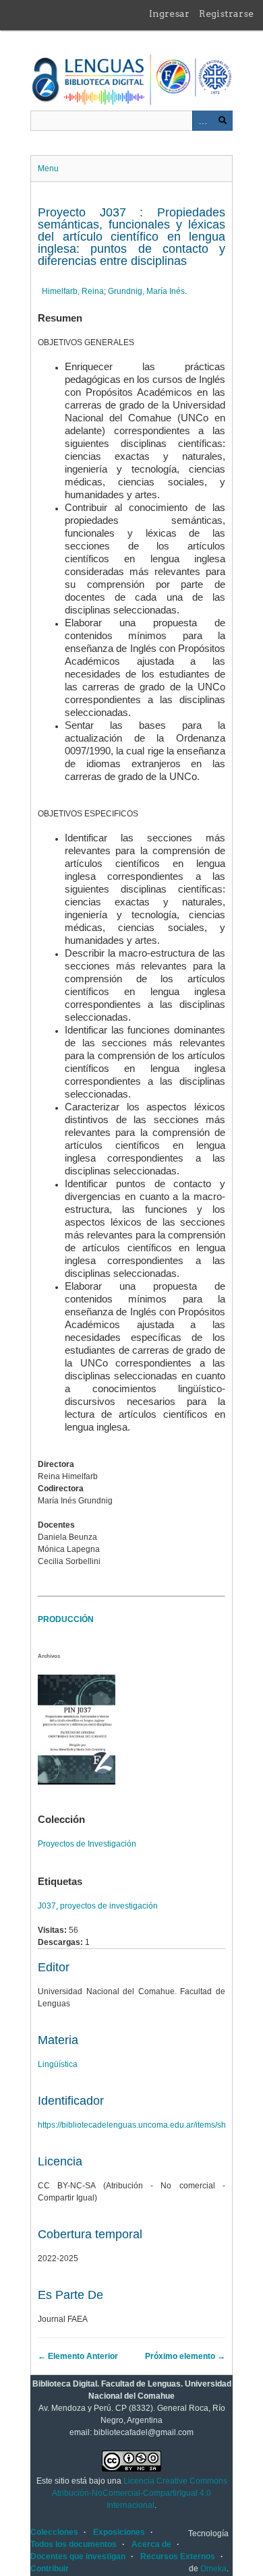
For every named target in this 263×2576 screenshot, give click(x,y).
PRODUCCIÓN (66, 1619)
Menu (48, 169)
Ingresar (169, 13)
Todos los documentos (74, 2544)
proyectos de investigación (109, 1906)
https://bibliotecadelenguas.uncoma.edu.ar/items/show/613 (145, 2125)
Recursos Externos (178, 2556)
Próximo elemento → (185, 2356)
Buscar (223, 121)
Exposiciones (119, 2532)
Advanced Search (202, 121)
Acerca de (151, 2544)
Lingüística (58, 2064)
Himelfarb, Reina (73, 291)
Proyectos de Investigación (87, 1844)
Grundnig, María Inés (146, 291)
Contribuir (50, 2569)
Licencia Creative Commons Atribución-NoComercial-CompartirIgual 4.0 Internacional (140, 2493)
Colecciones (54, 2532)
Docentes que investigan (78, 2556)
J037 (47, 1906)
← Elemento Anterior (78, 2356)
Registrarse (226, 13)
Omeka (213, 2569)
